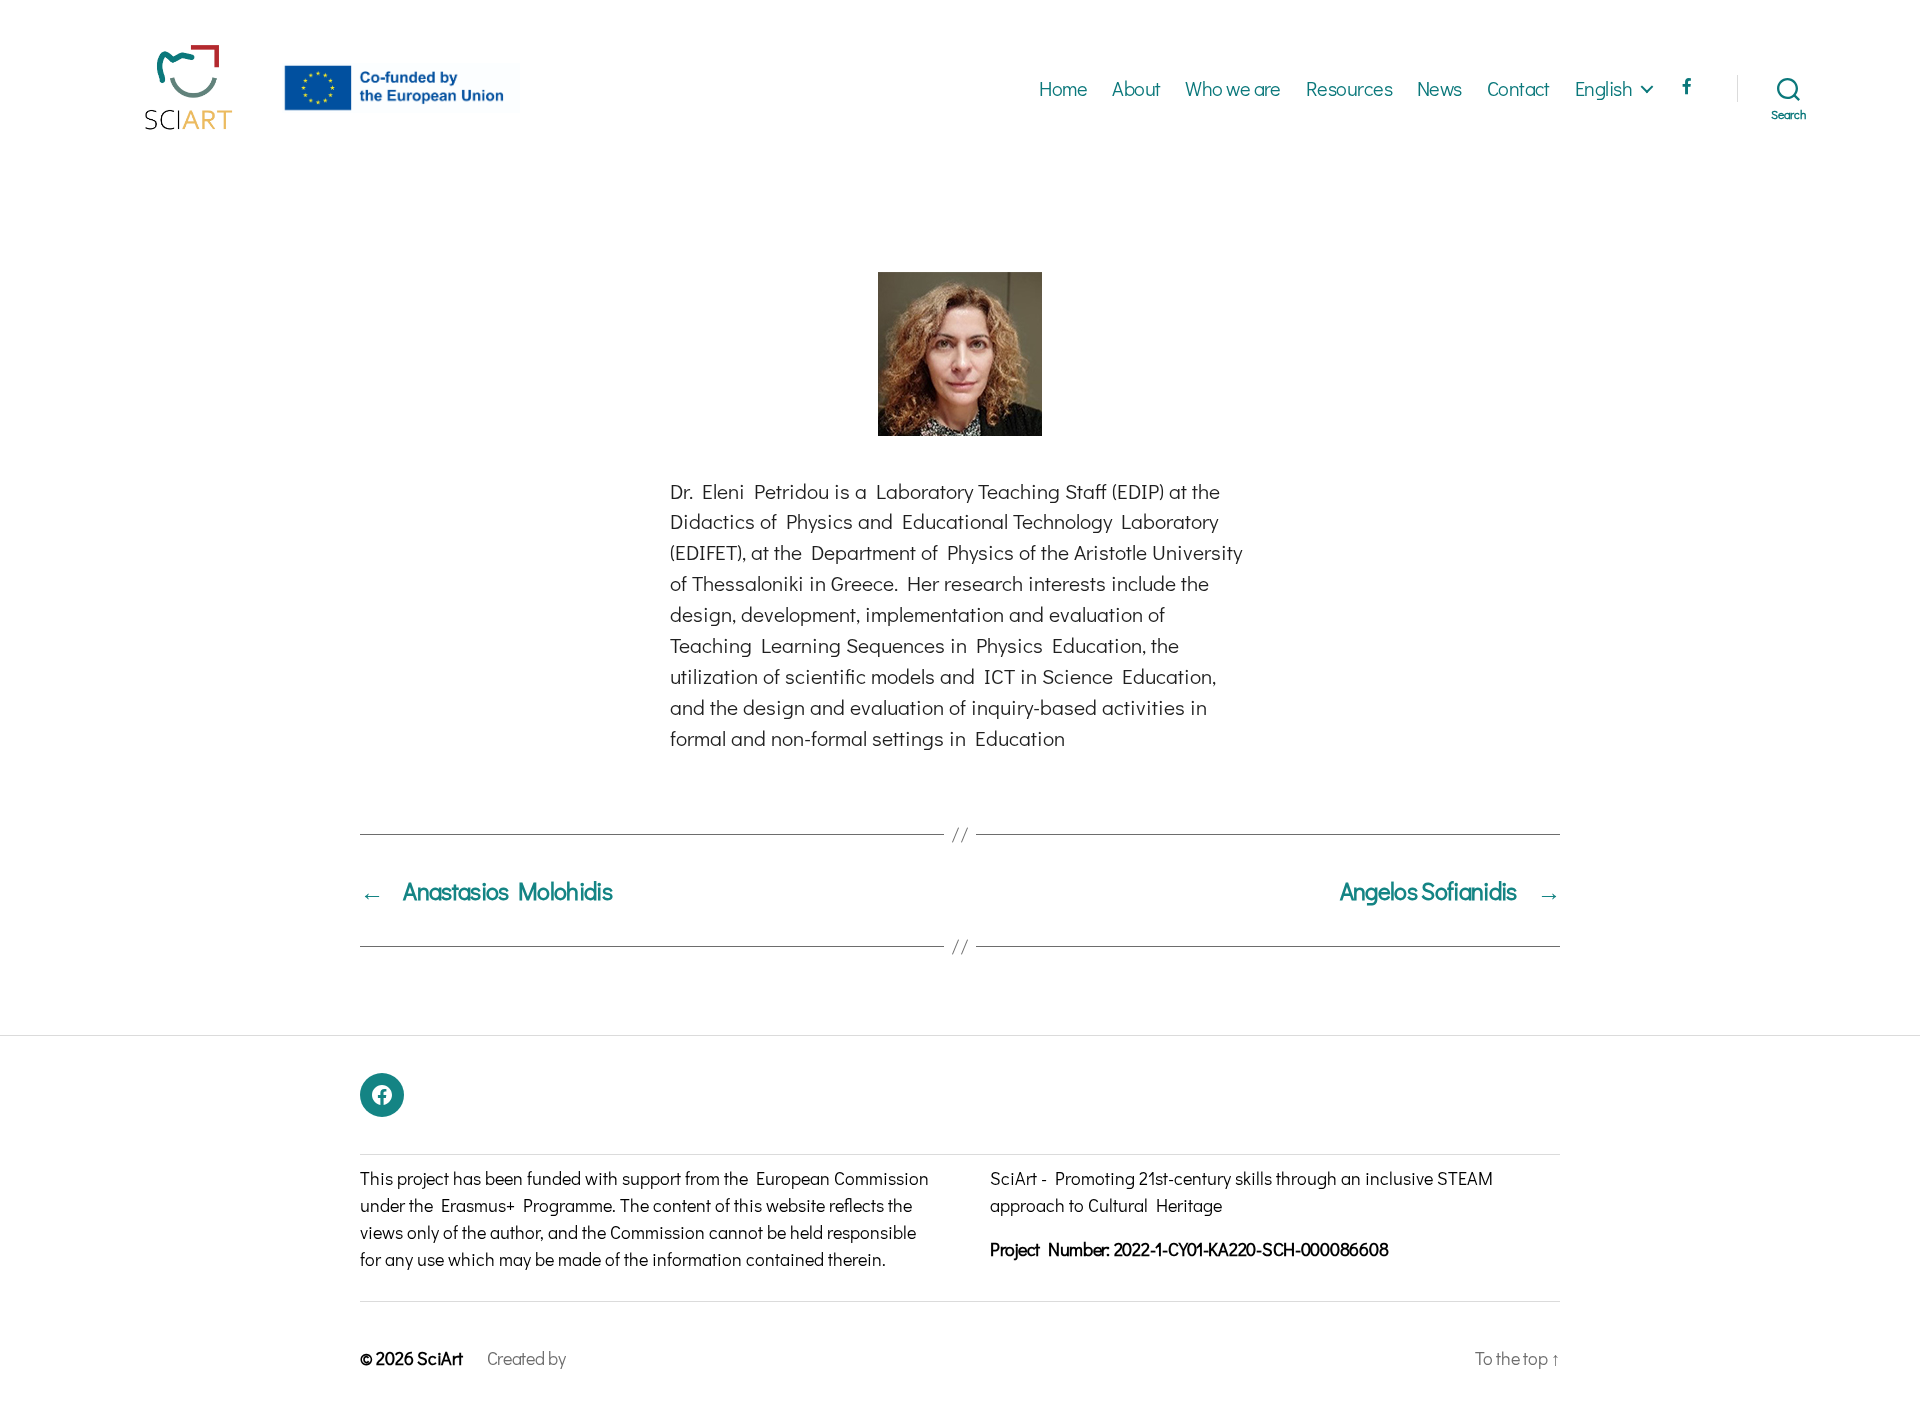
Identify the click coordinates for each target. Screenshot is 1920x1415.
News (1439, 88)
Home (1063, 88)
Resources (1349, 88)
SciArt (439, 1358)
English (1603, 88)
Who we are (1232, 88)
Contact (1518, 88)
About (1136, 88)
